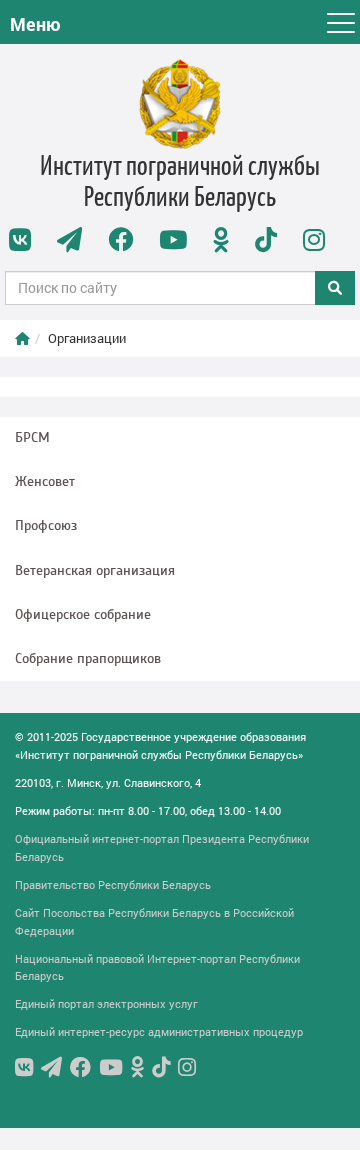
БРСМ (32, 437)
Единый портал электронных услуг (106, 1003)
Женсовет (45, 481)
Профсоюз (46, 525)
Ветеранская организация (95, 570)
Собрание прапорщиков (88, 658)
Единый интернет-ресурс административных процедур (159, 1031)
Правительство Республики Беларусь (113, 884)
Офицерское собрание (83, 614)
